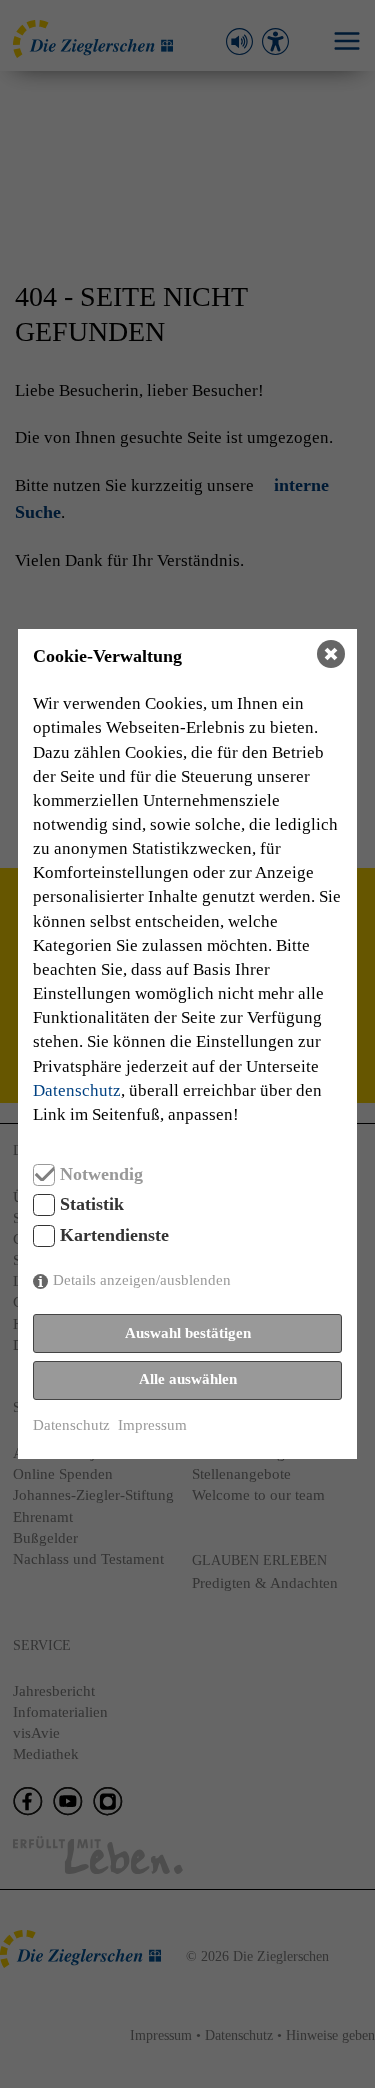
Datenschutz (77, 1090)
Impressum (152, 1425)
